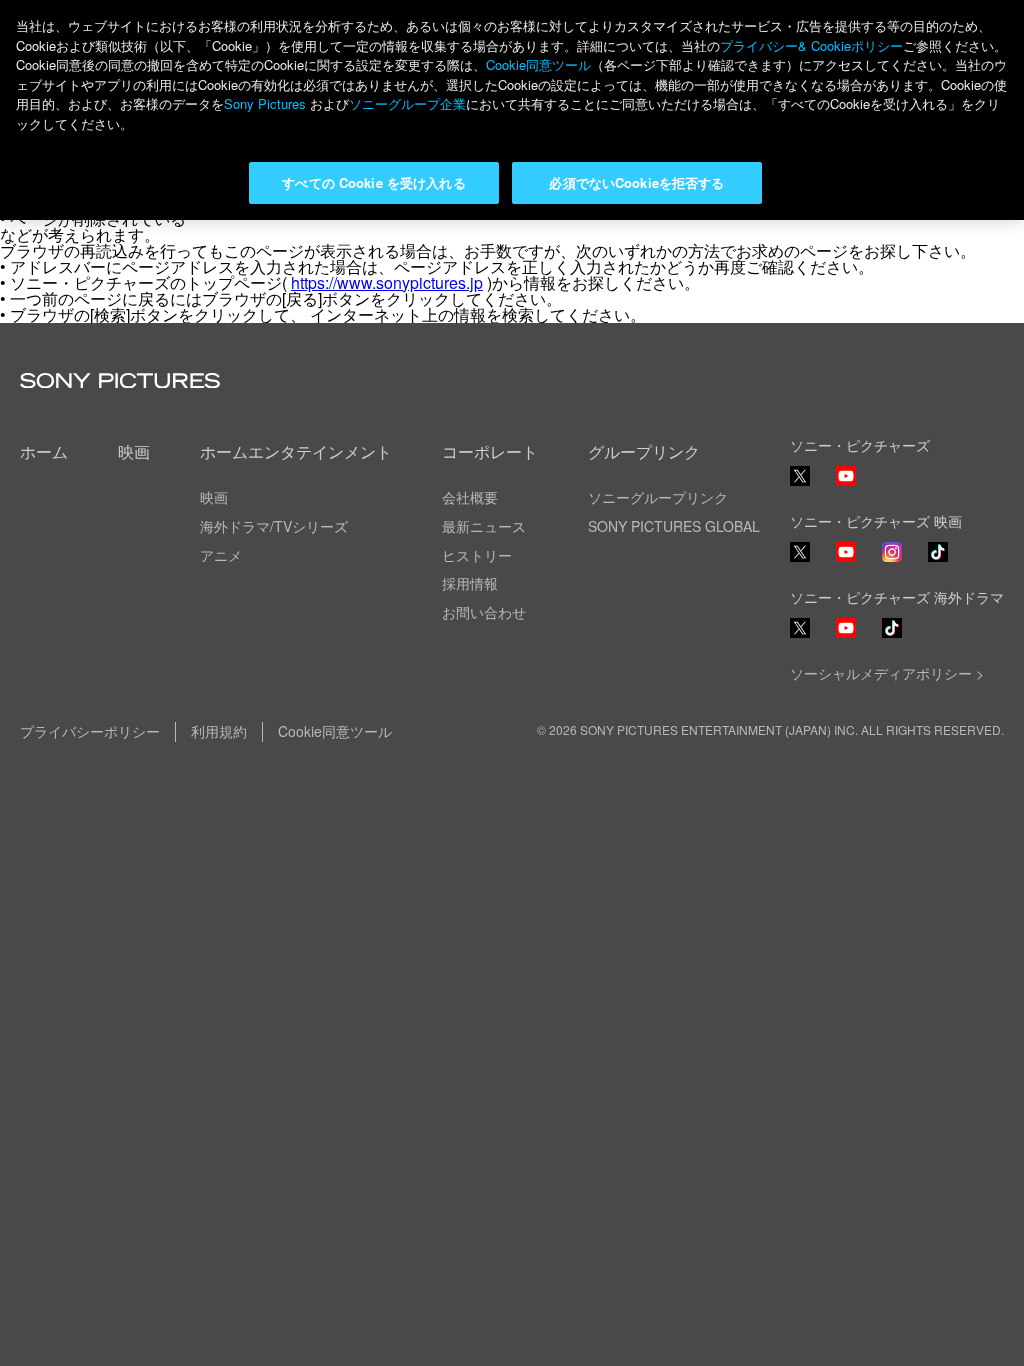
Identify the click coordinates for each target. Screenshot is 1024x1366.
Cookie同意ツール (335, 731)
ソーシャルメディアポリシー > (887, 673)
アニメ (221, 555)
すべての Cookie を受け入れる (373, 182)
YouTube (846, 484)
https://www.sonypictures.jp (387, 282)
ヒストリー (477, 555)
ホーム (44, 451)
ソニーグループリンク (658, 497)
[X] (800, 552)
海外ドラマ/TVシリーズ (274, 526)
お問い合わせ (484, 612)
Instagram (892, 560)
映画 (134, 451)
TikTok (938, 560)
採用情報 (470, 583)
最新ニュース (484, 526)
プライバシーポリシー (90, 731)
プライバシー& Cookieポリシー (811, 45)
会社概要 (470, 497)
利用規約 (219, 731)
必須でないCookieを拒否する (636, 182)
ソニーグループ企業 (407, 103)
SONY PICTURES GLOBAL (674, 526)
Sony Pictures (265, 103)
